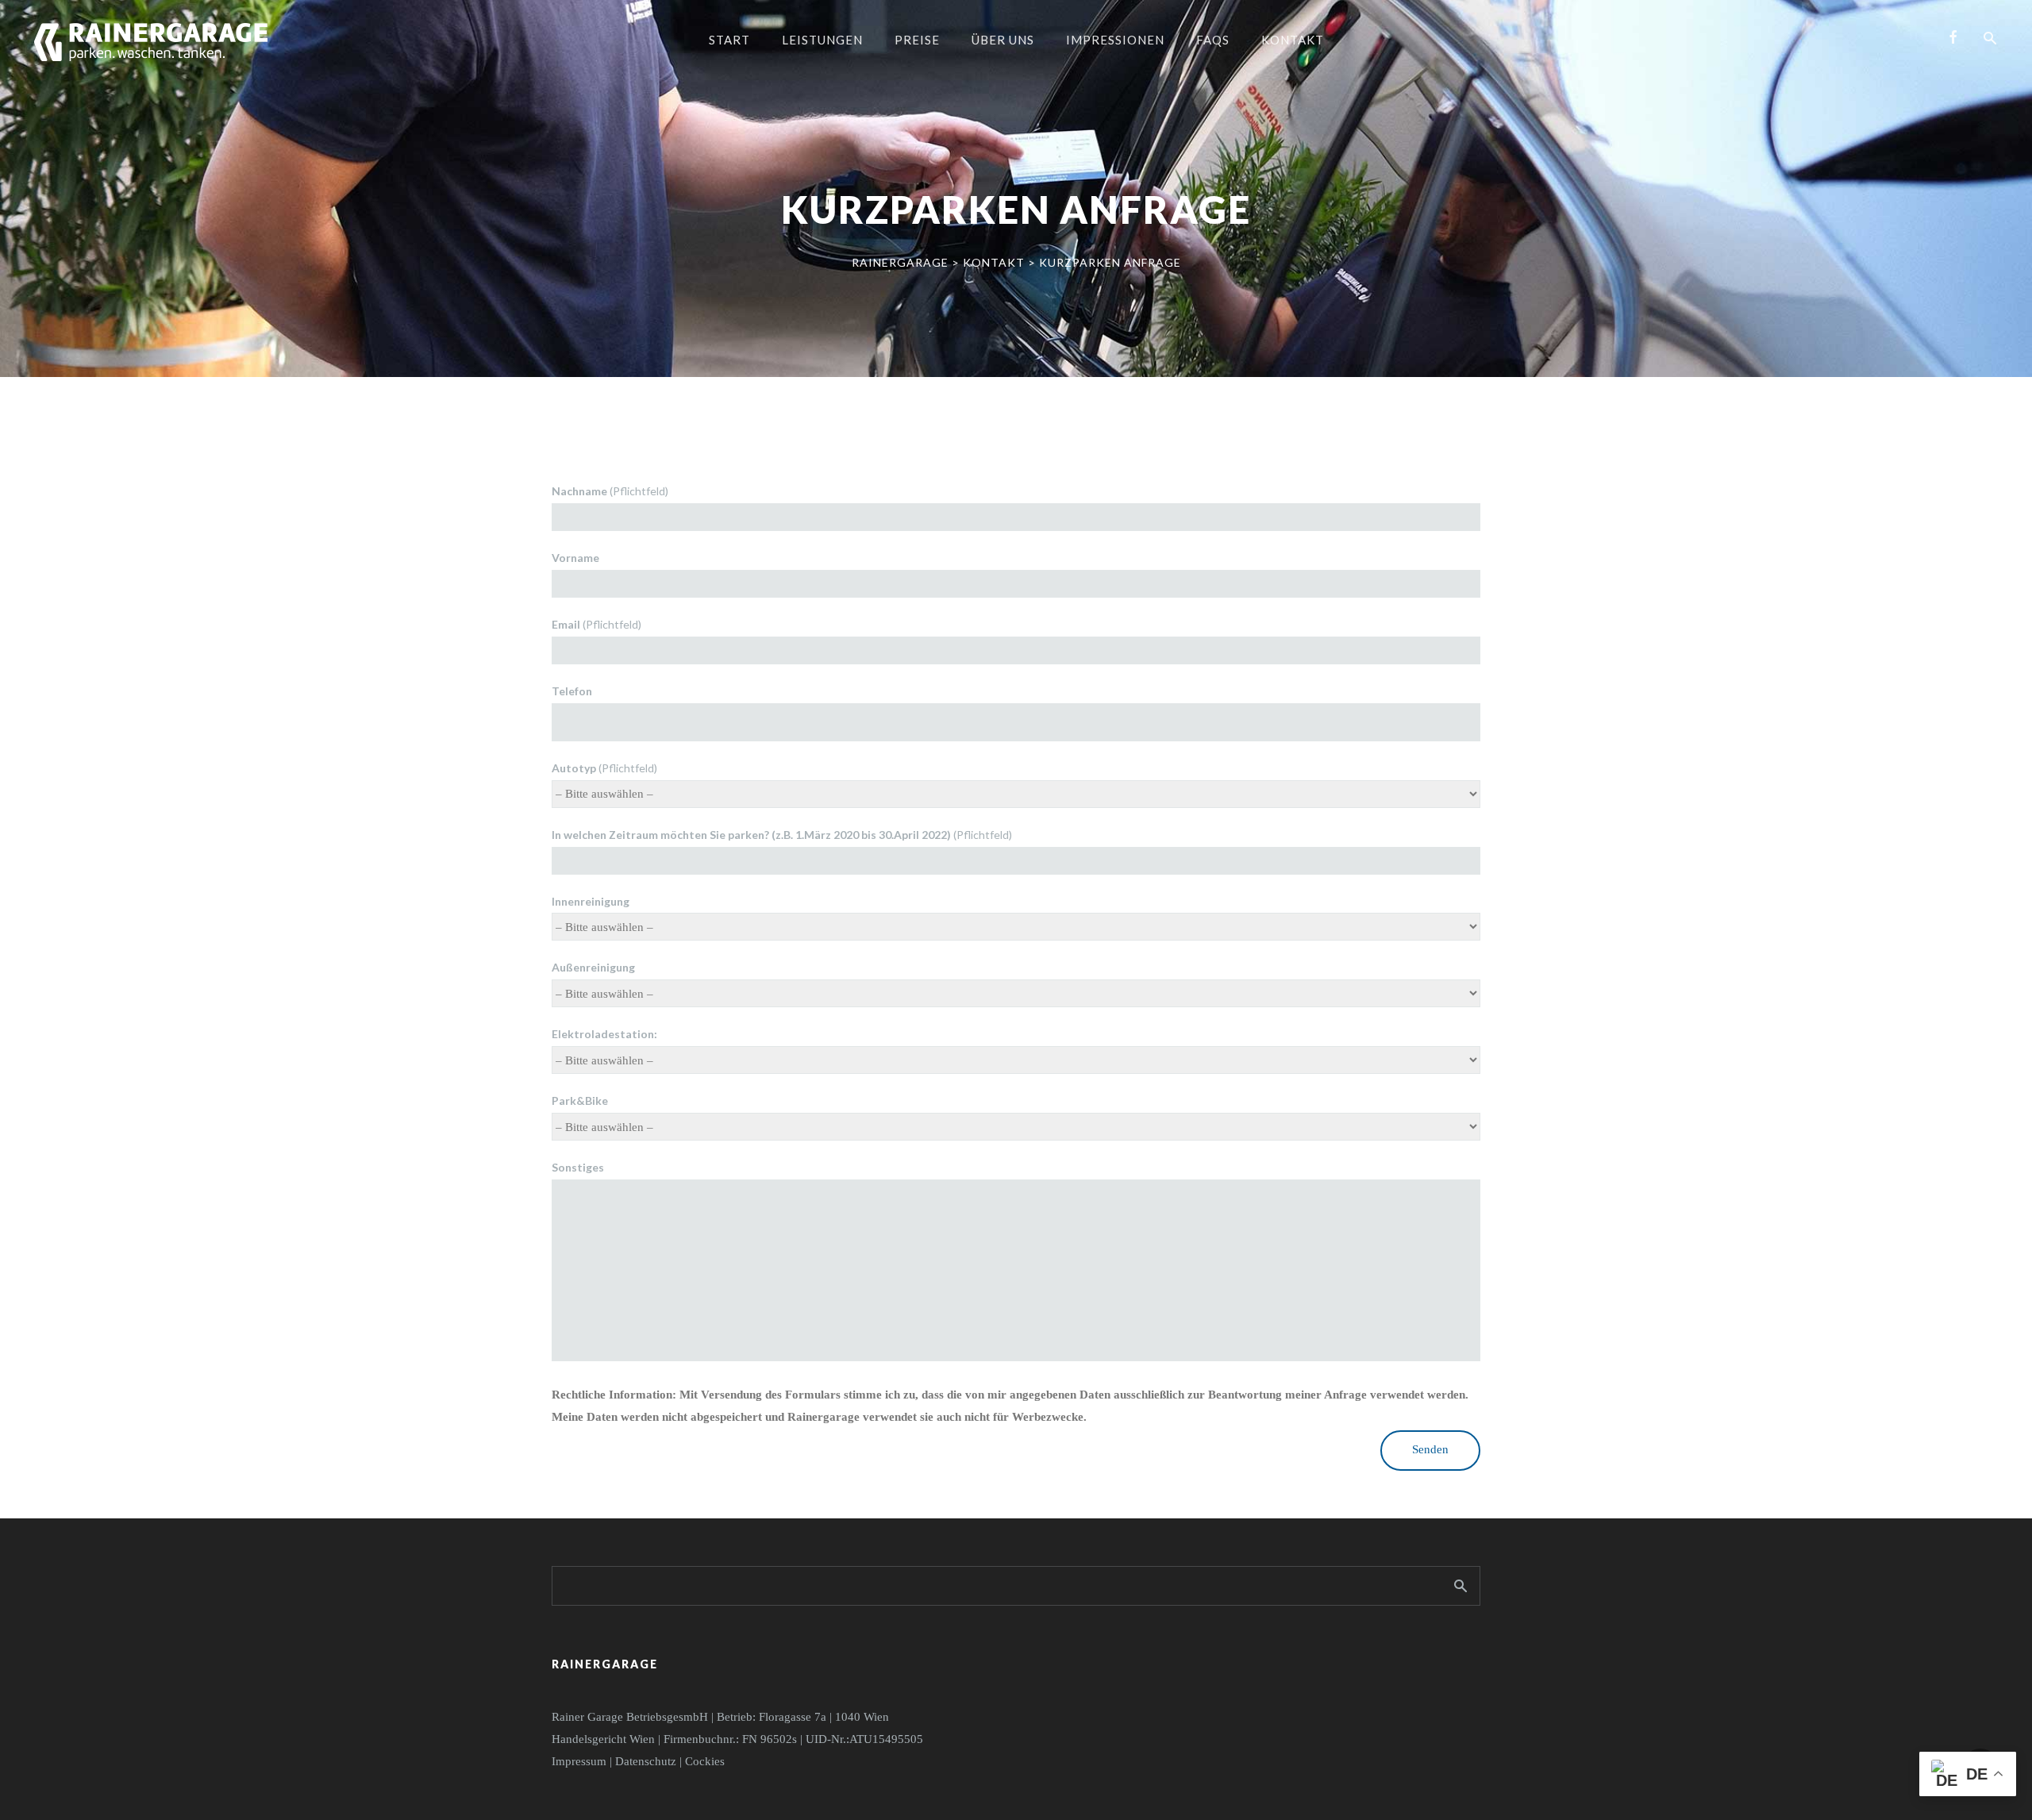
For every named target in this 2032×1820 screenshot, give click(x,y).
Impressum (579, 1761)
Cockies (705, 1761)
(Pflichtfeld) (610, 491)
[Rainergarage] (151, 42)
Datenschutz (646, 1761)
